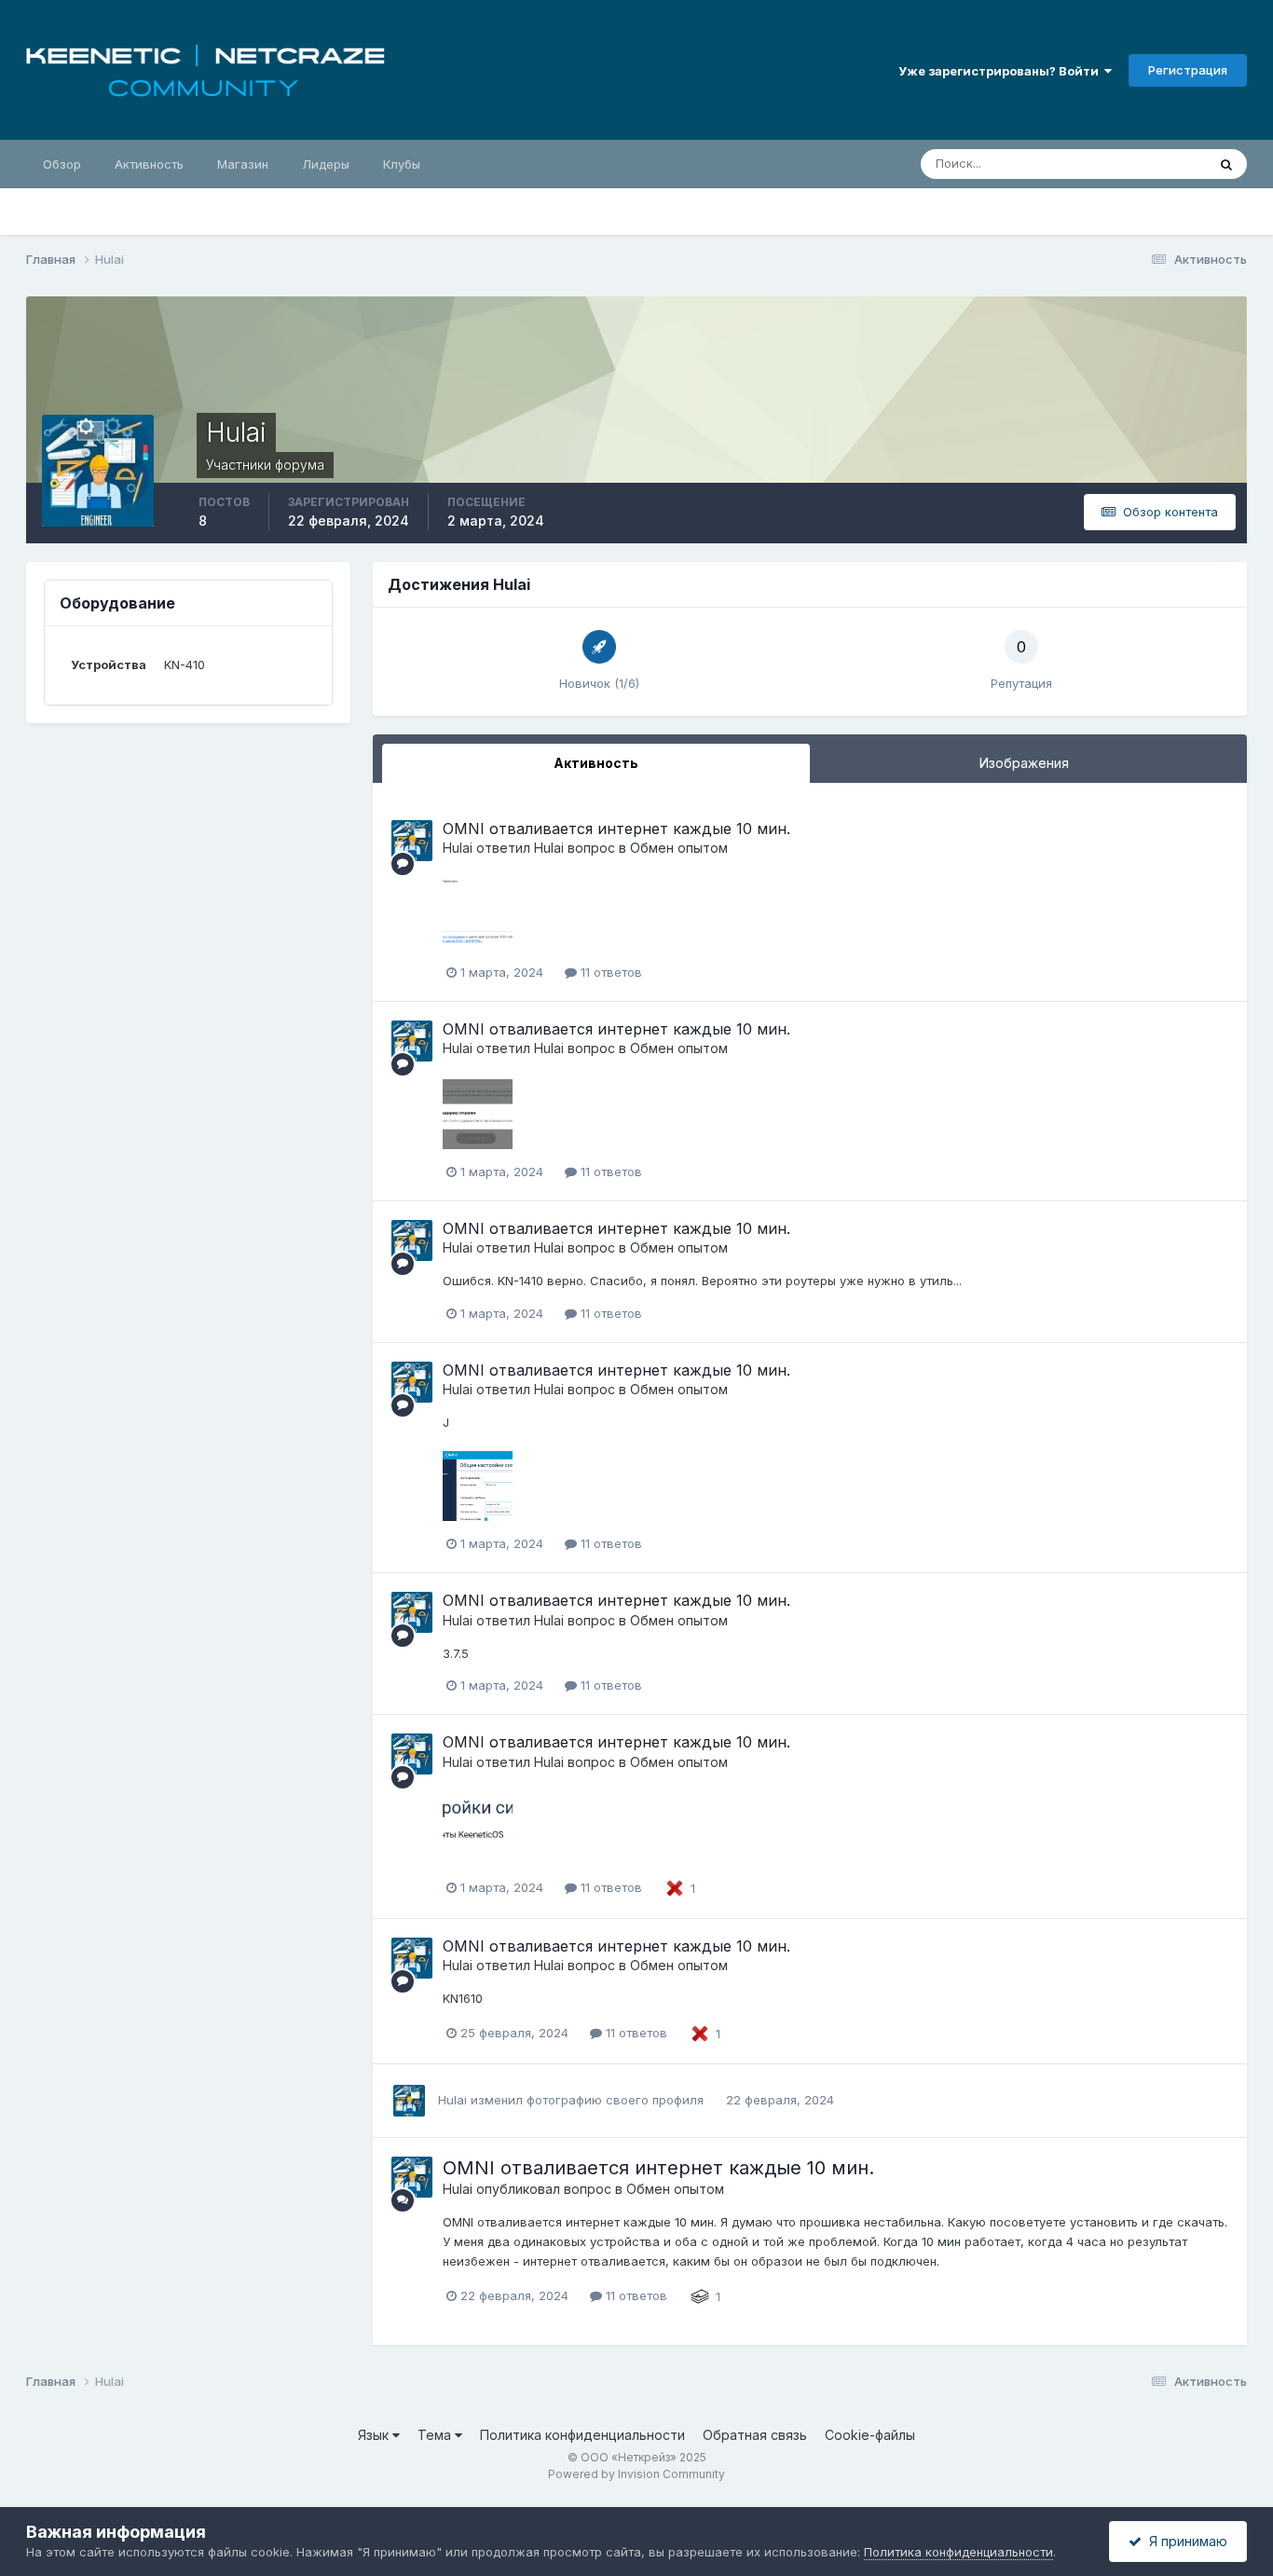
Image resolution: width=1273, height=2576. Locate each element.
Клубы (402, 164)
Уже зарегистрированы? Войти (1001, 71)
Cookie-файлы (870, 2435)
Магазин (243, 164)
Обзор (62, 164)
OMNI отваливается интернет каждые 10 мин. (616, 829)
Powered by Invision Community (636, 2474)
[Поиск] (1226, 164)
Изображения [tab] (1024, 763)
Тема (436, 2435)
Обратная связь (755, 2435)
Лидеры (326, 164)
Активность (149, 164)
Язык (375, 2435)
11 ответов (609, 972)
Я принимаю (1184, 2541)
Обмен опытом (679, 848)
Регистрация (1188, 70)
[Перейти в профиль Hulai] (412, 841)
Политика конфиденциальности (582, 2435)
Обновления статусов (1119, 164)
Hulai (458, 848)
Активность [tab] (596, 763)
